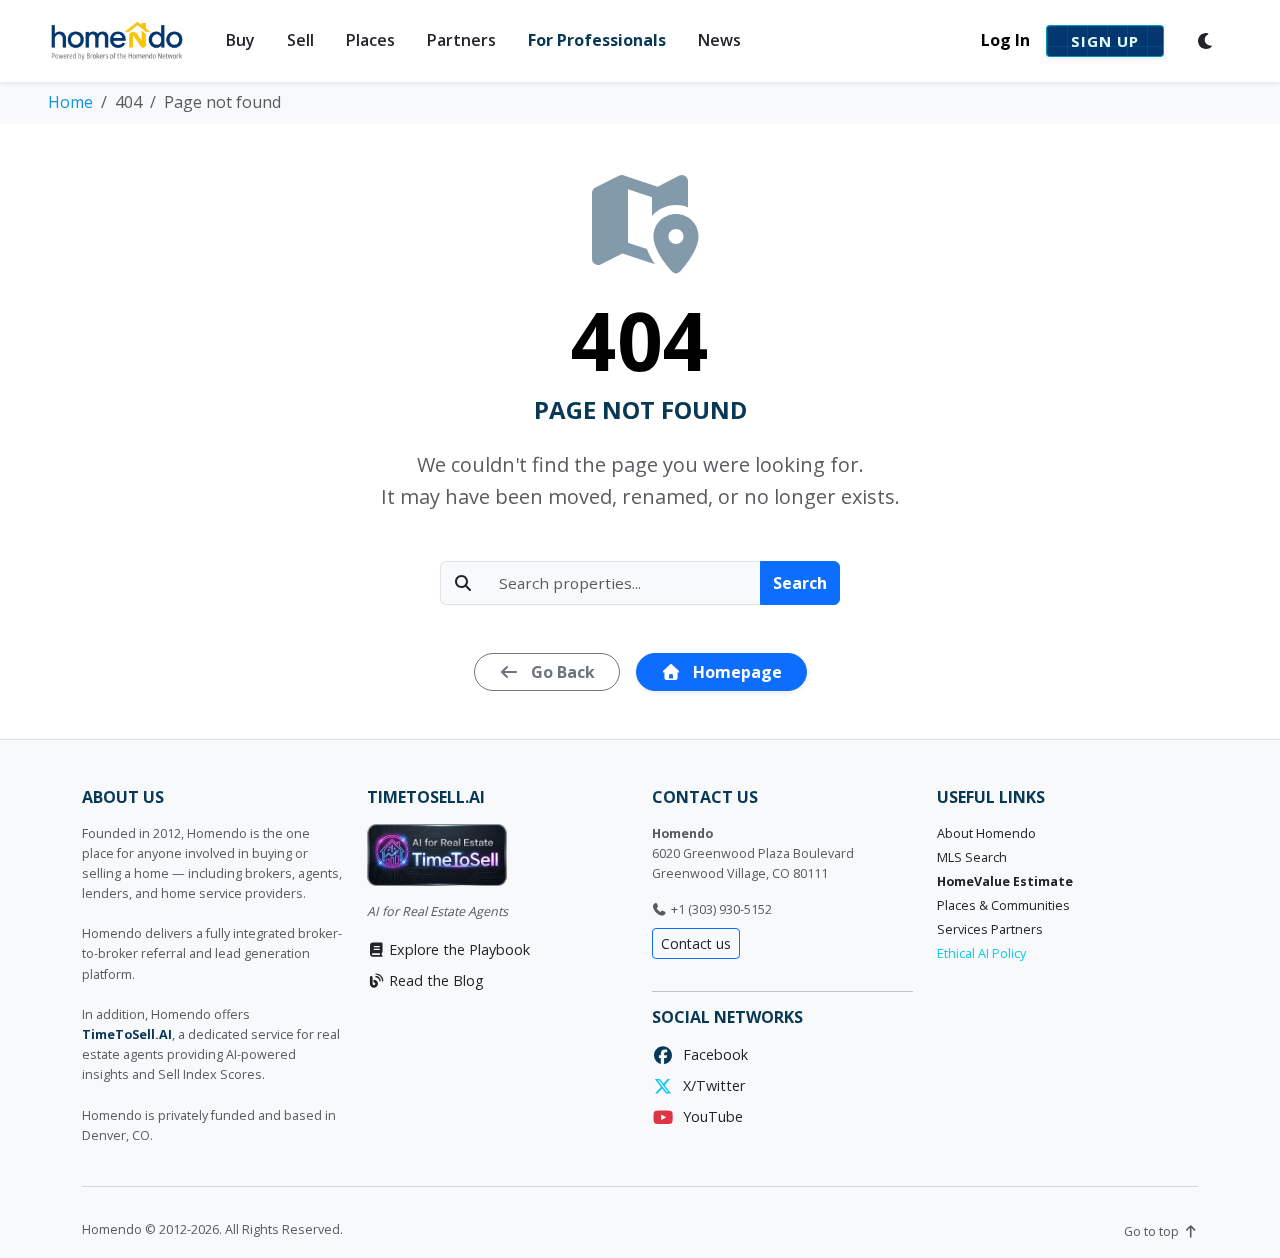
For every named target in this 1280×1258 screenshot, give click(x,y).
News (719, 40)
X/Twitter (710, 1085)
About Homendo (986, 833)
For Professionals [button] (597, 40)
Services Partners (990, 929)
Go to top (1153, 1231)
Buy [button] (240, 40)
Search (800, 583)
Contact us (696, 943)
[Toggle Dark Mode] (1206, 41)
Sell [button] (300, 40)
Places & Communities (1003, 905)
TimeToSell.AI (127, 1034)
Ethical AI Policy (981, 953)
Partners (461, 40)
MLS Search (972, 857)
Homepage (735, 672)
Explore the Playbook (457, 949)
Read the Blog (434, 980)
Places (370, 40)
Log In (1005, 40)
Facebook (711, 1054)
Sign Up (1105, 41)
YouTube (709, 1116)
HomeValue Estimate (1005, 881)
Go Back (561, 672)
